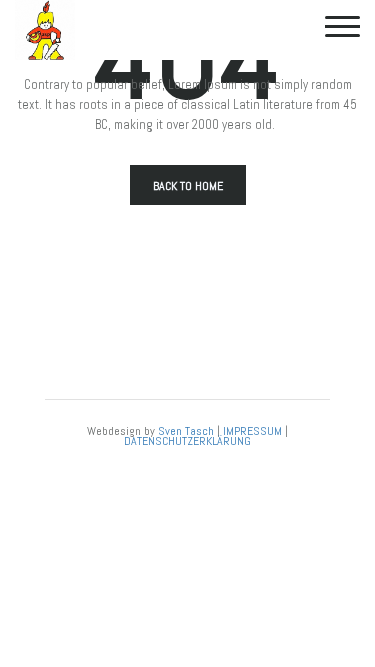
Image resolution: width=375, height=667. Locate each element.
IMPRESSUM (252, 431)
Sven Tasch (186, 431)
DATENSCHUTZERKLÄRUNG (187, 441)
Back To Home (188, 186)
